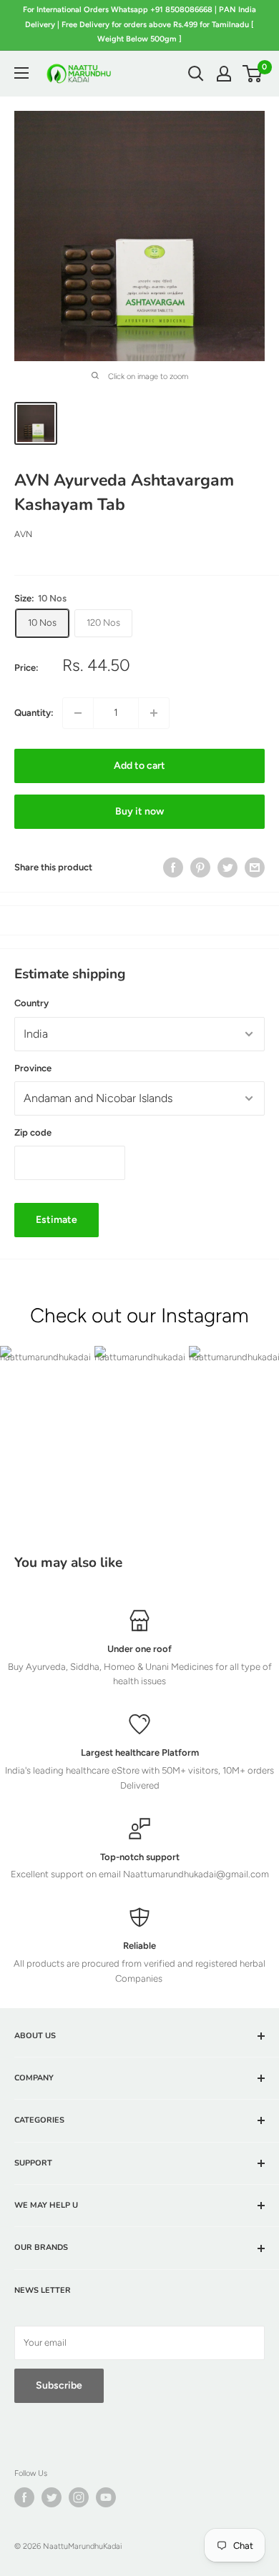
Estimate (57, 1220)
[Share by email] (255, 867)
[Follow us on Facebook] (24, 2497)
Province (33, 1068)
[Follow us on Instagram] (79, 2497)
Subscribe (59, 2385)
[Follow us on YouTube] (106, 2497)
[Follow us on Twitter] (52, 2497)
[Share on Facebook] (173, 867)
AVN (23, 534)
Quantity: (34, 713)
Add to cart (139, 766)
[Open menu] (21, 73)
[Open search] (196, 74)
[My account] (224, 74)
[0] (253, 74)
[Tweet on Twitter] (227, 867)
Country (31, 1003)
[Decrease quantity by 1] (78, 713)
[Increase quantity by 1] (154, 713)
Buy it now (139, 811)
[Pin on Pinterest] (200, 867)
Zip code (33, 1132)
